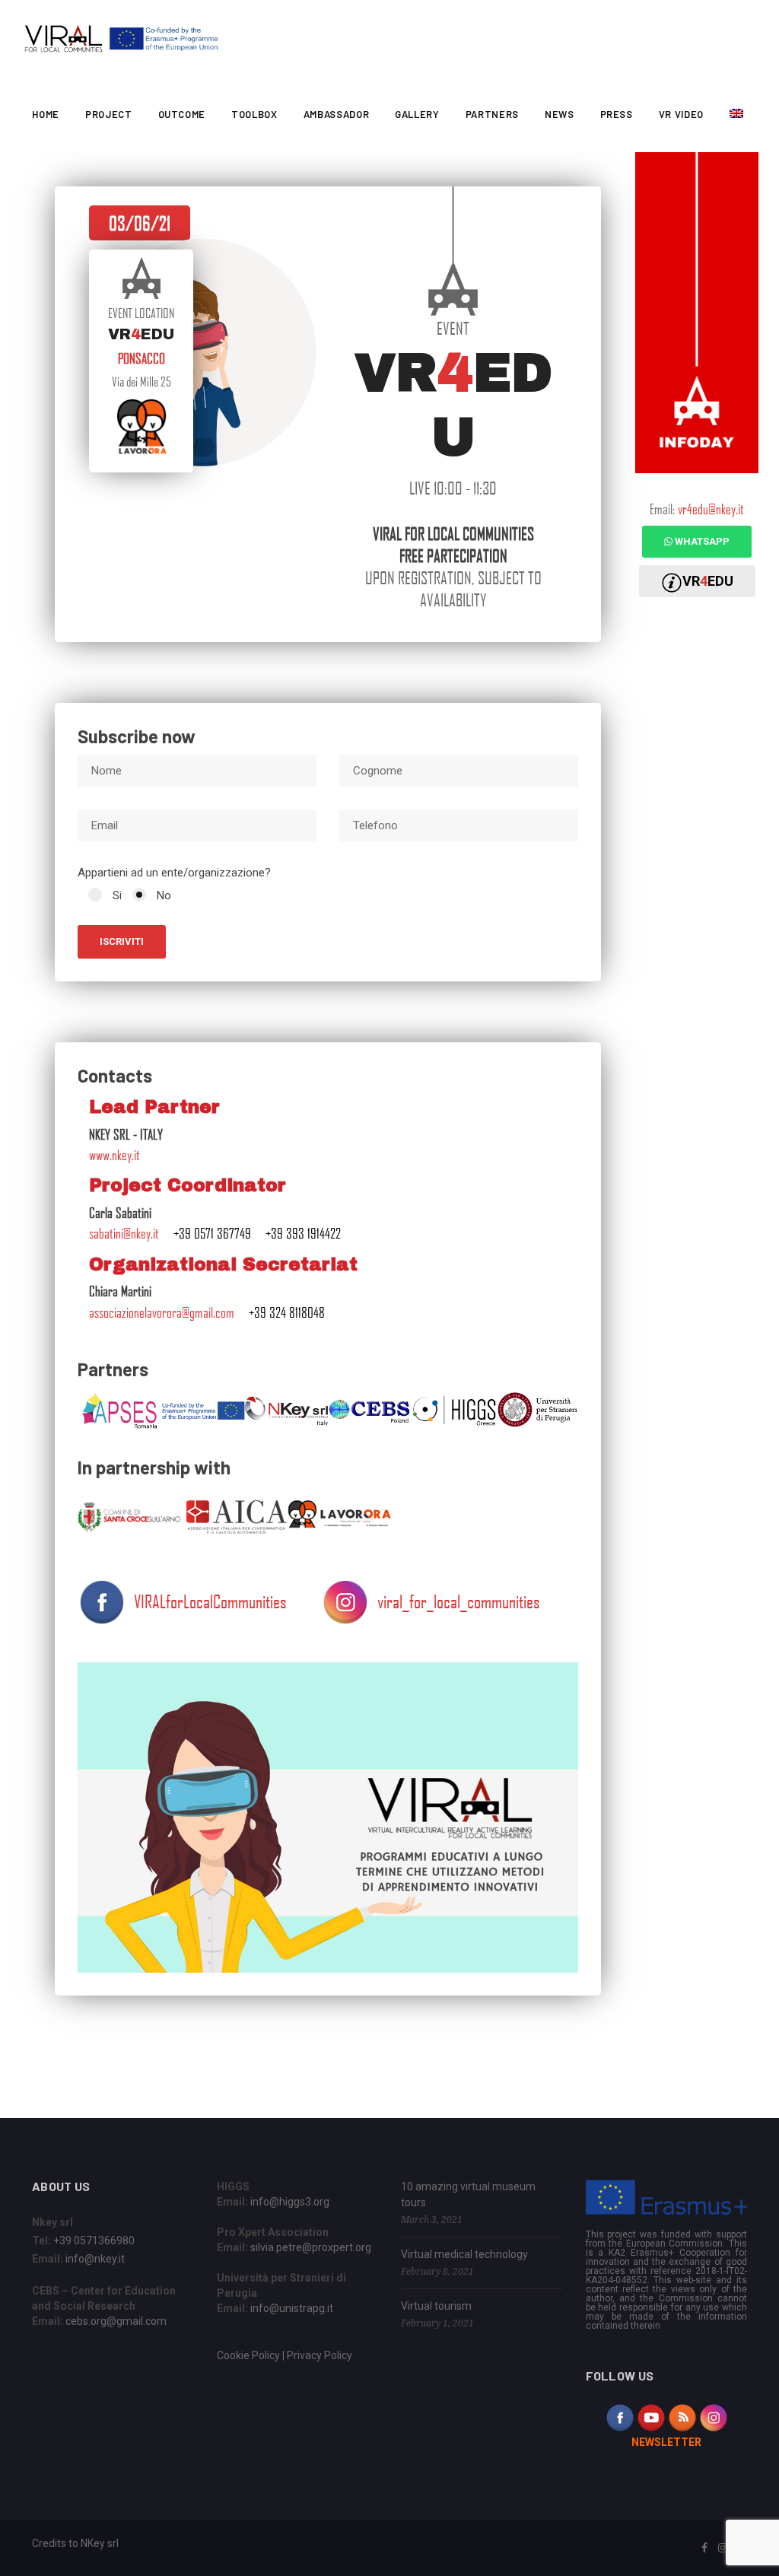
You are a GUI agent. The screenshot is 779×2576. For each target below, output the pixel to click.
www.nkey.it (114, 1155)
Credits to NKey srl (75, 2543)
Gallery (417, 114)
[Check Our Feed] (682, 2417)
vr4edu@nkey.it (711, 509)
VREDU (708, 581)
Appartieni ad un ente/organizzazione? (174, 873)
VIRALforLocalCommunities (210, 1601)
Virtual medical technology (464, 2254)
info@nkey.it (95, 2259)
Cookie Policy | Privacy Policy (285, 2355)
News (560, 114)
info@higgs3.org (290, 2202)
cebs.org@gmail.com (116, 2321)
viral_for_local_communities (459, 1601)
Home (46, 114)
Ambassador (337, 114)
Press (617, 114)
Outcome (182, 114)
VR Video (681, 114)
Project (109, 114)
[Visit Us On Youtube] (651, 2417)
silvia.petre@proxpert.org (311, 2247)
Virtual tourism (436, 2306)
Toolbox (254, 114)
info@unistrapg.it (292, 2308)
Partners (492, 114)
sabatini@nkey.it (124, 1233)
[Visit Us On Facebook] (620, 2417)
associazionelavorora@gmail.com (162, 1312)
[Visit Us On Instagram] (713, 2417)
